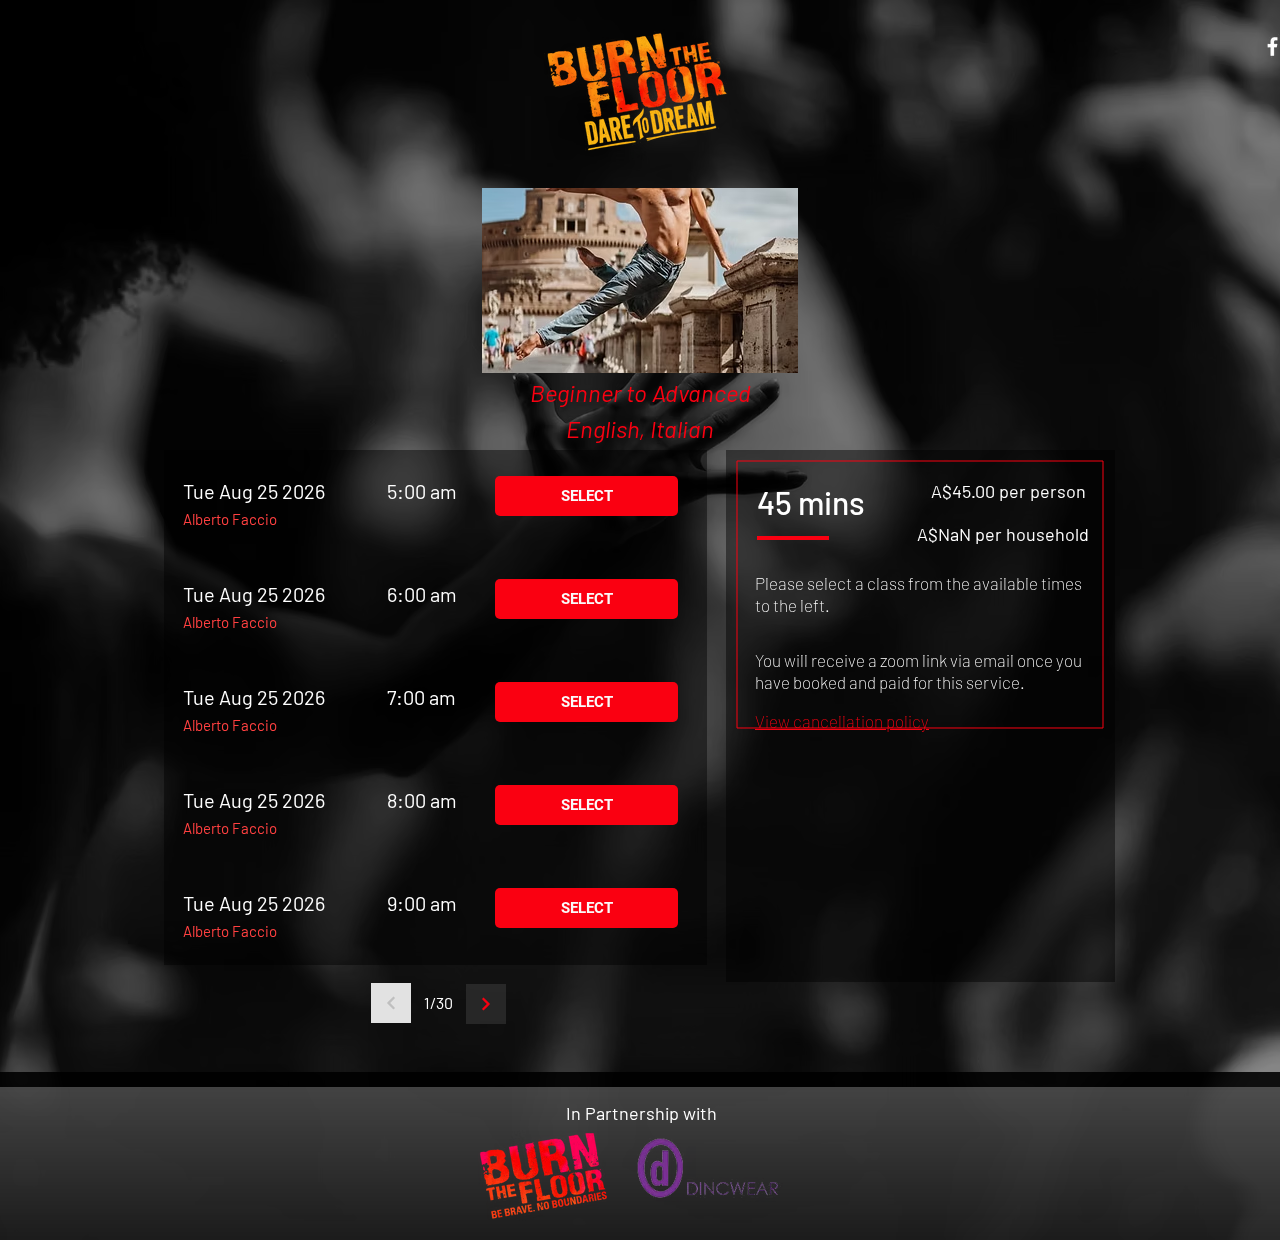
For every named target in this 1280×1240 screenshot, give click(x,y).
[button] (842, 721)
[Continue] (486, 1004)
